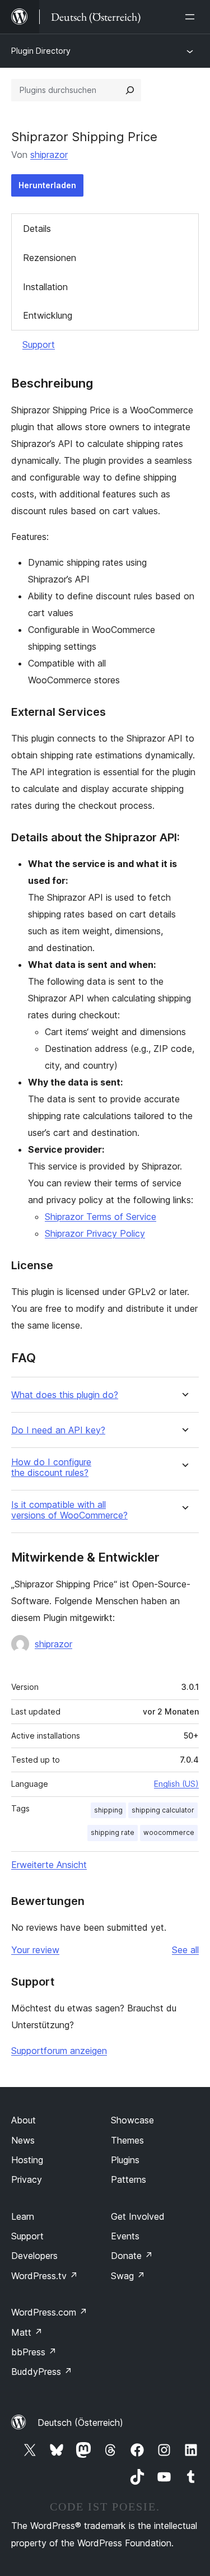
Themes (127, 2140)
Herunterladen (47, 185)
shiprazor (49, 155)
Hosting (27, 2160)
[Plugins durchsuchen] (130, 90)
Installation (45, 287)
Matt (27, 2332)
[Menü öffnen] (192, 17)
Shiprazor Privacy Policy (95, 1233)
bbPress (34, 2352)
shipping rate (113, 1832)
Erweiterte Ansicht (49, 1865)
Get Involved (138, 2216)
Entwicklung (48, 315)
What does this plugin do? (65, 1395)
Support (39, 344)
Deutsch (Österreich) (80, 2423)
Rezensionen (50, 258)
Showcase (132, 2120)
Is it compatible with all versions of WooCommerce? (69, 1510)
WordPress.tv (45, 2276)
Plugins (125, 2160)
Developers (34, 2256)
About (24, 2120)
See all (185, 1950)
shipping (108, 1810)
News (23, 2140)
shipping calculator (163, 1810)
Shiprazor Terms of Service (101, 1217)
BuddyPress (42, 2372)
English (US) (176, 1784)
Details (37, 229)
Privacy (27, 2179)
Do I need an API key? (58, 1430)
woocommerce (169, 1832)
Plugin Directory (41, 51)
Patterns (129, 2179)
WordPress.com (49, 2312)
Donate (132, 2256)
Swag (128, 2276)
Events (125, 2236)
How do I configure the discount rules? (51, 1468)
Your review (35, 1950)
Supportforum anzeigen (59, 2051)
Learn (23, 2216)
